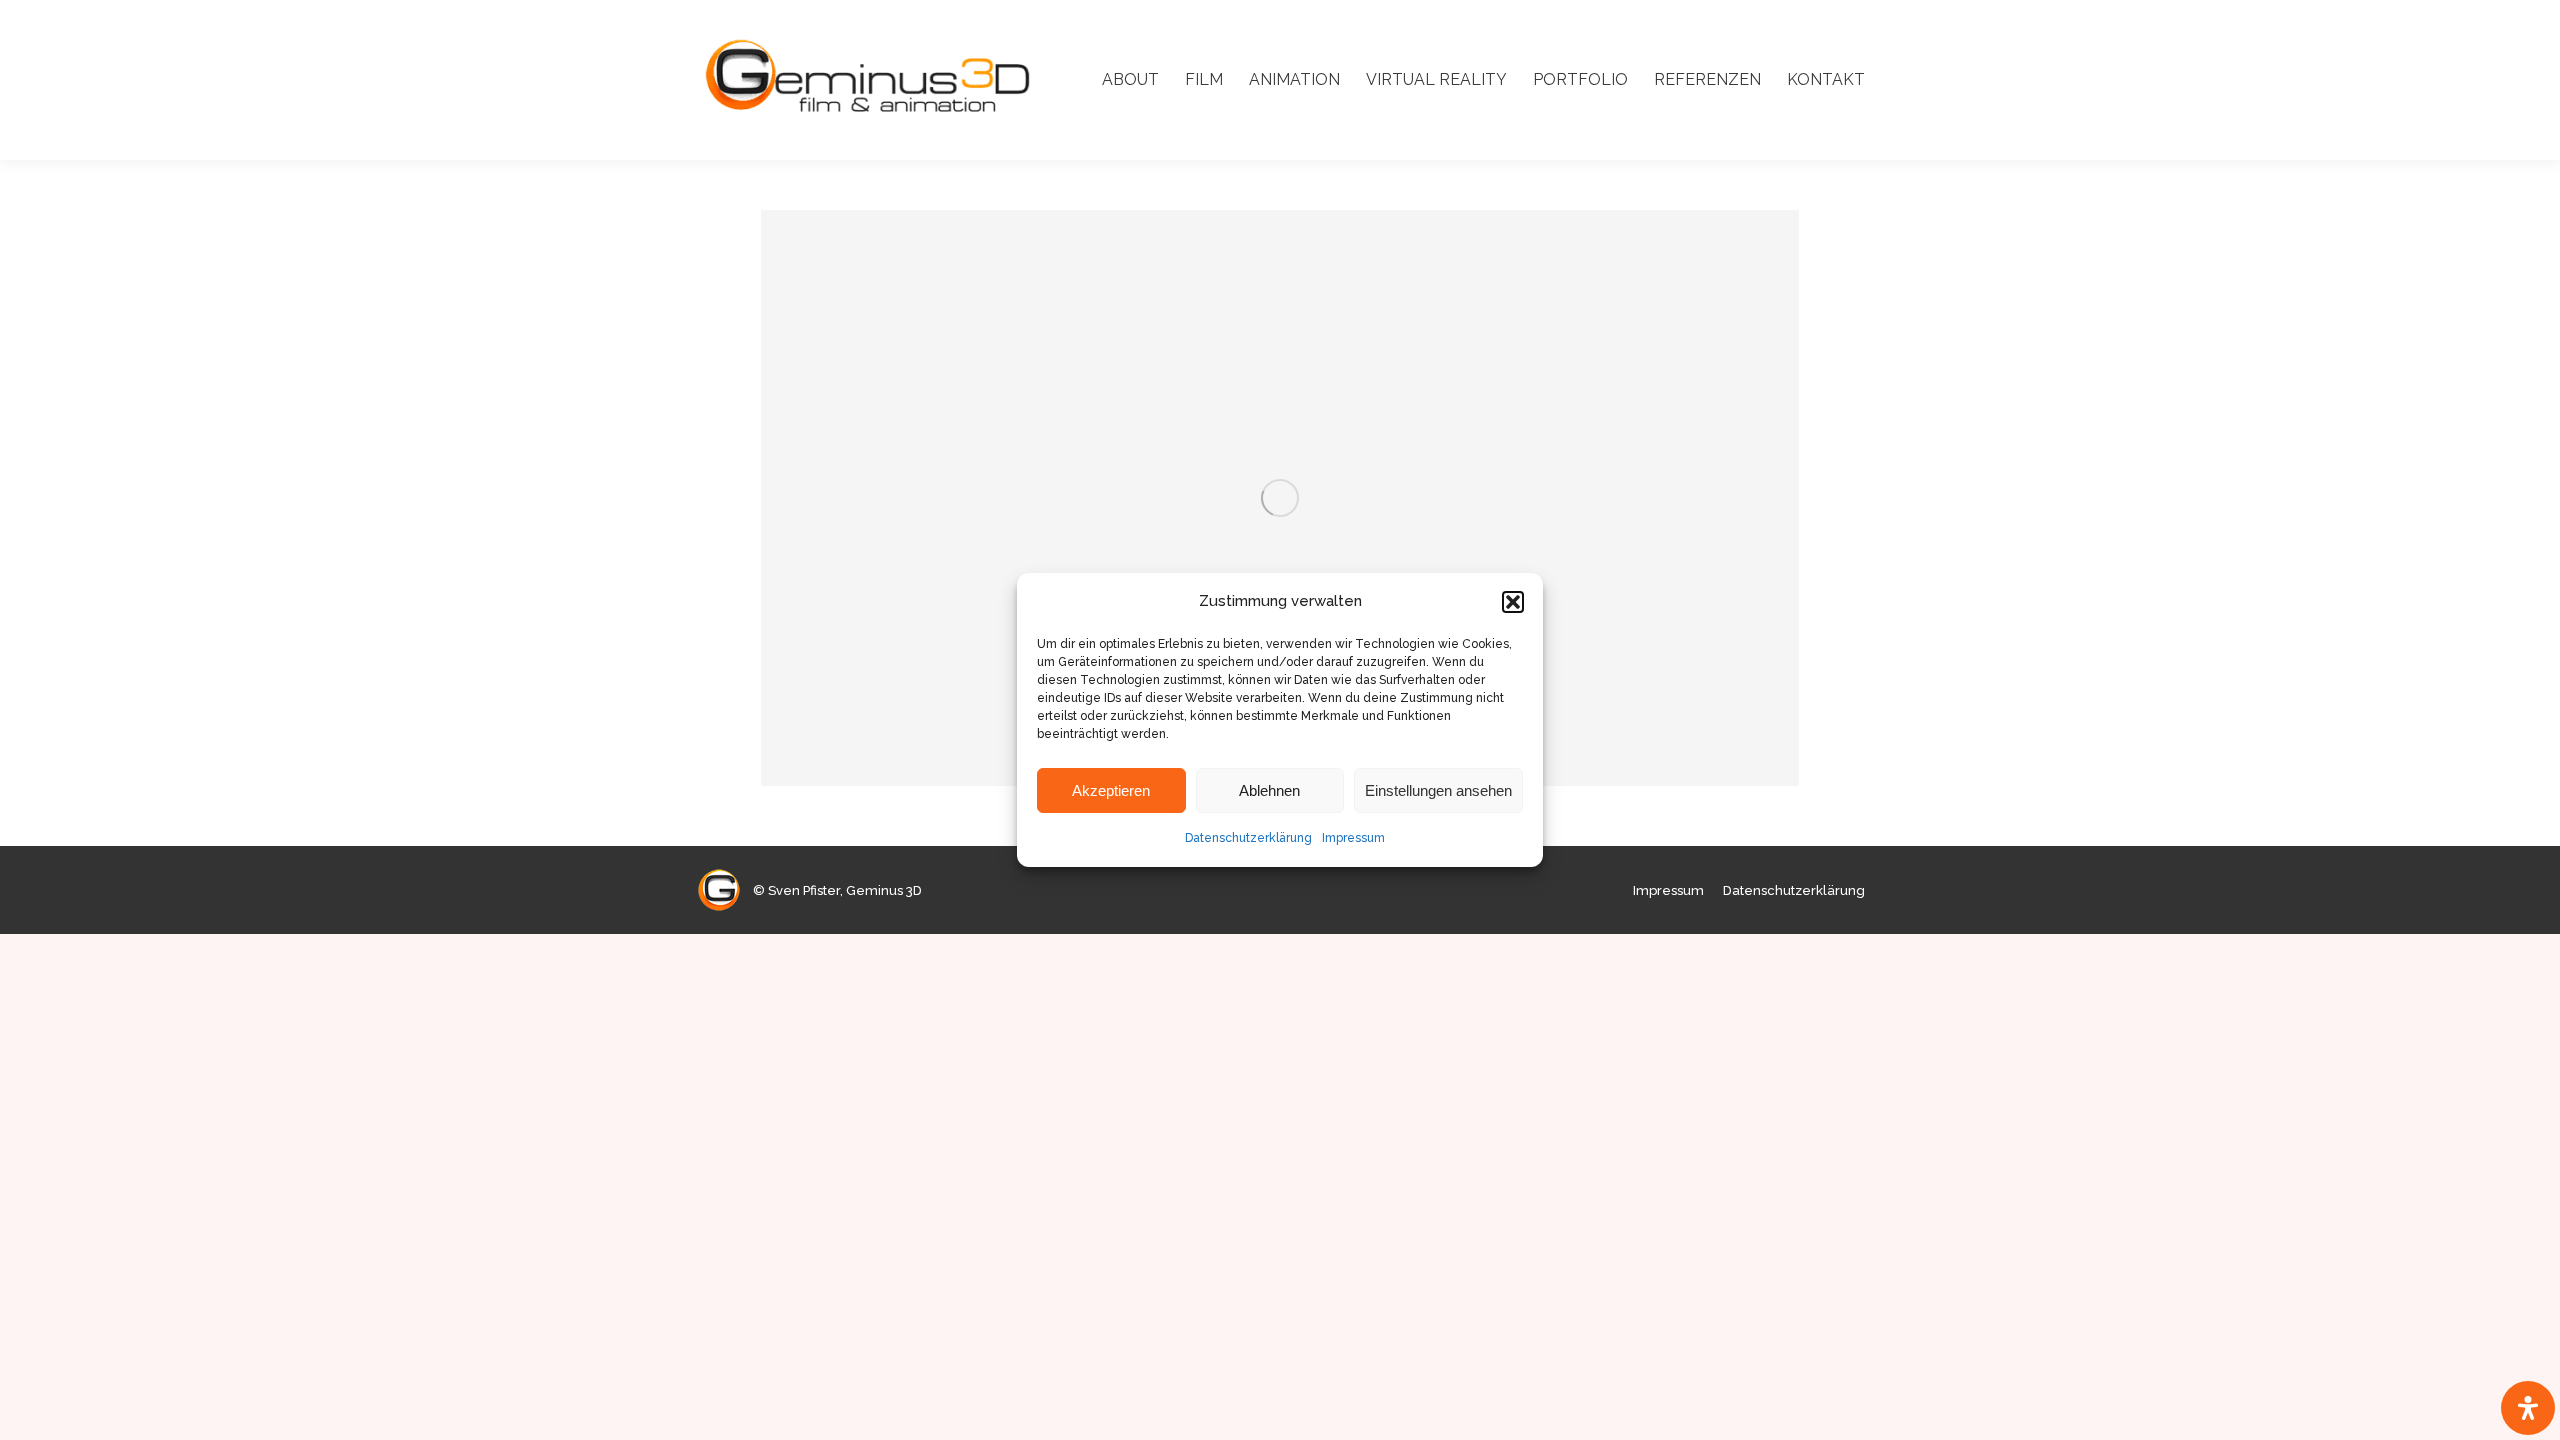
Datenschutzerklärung (1248, 838)
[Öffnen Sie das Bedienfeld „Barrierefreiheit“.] (2528, 1408)
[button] (1513, 602)
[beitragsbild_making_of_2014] (1280, 498)
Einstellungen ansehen (1438, 790)
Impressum (1353, 838)
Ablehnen (1269, 790)
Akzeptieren (1111, 790)
